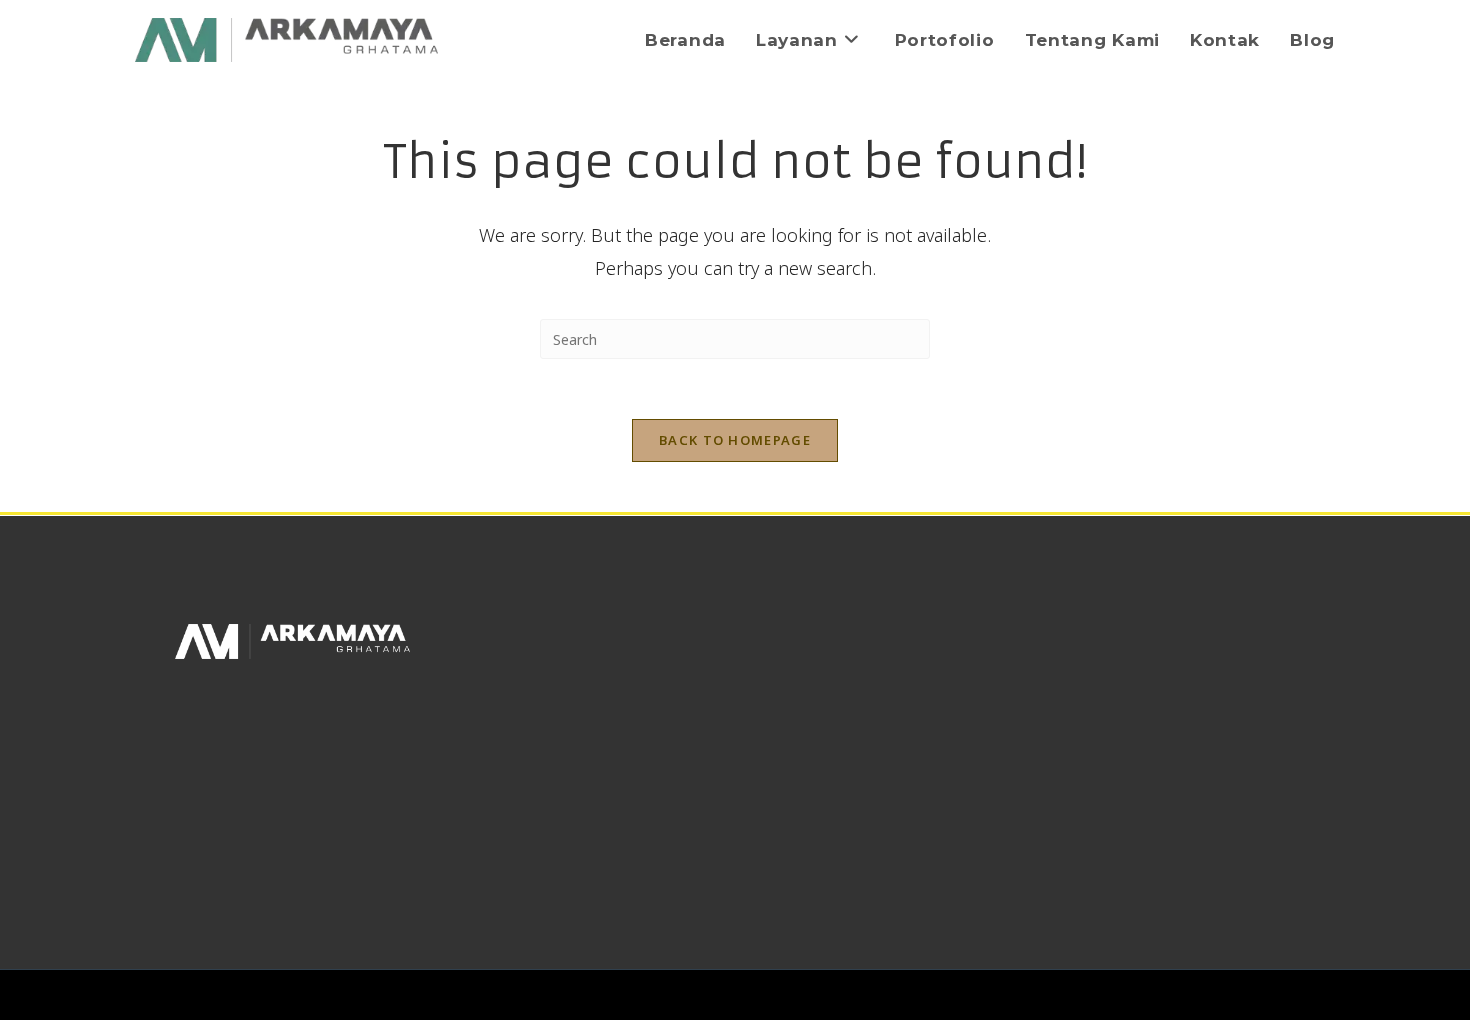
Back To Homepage (735, 440)
